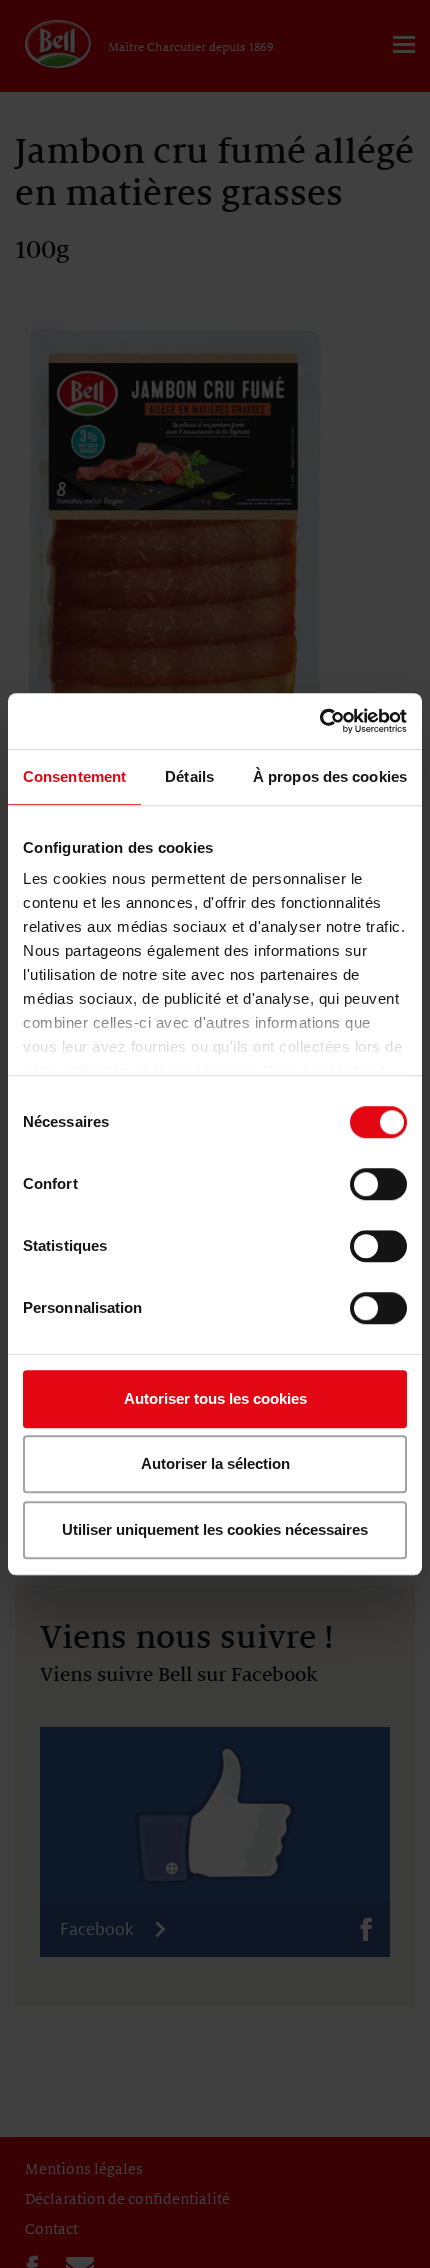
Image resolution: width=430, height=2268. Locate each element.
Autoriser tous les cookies (215, 1398)
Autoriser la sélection (215, 1463)
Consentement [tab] (74, 776)
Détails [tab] (189, 776)
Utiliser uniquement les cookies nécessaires (215, 1529)
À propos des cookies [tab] (330, 776)
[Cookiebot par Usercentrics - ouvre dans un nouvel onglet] (319, 721)
